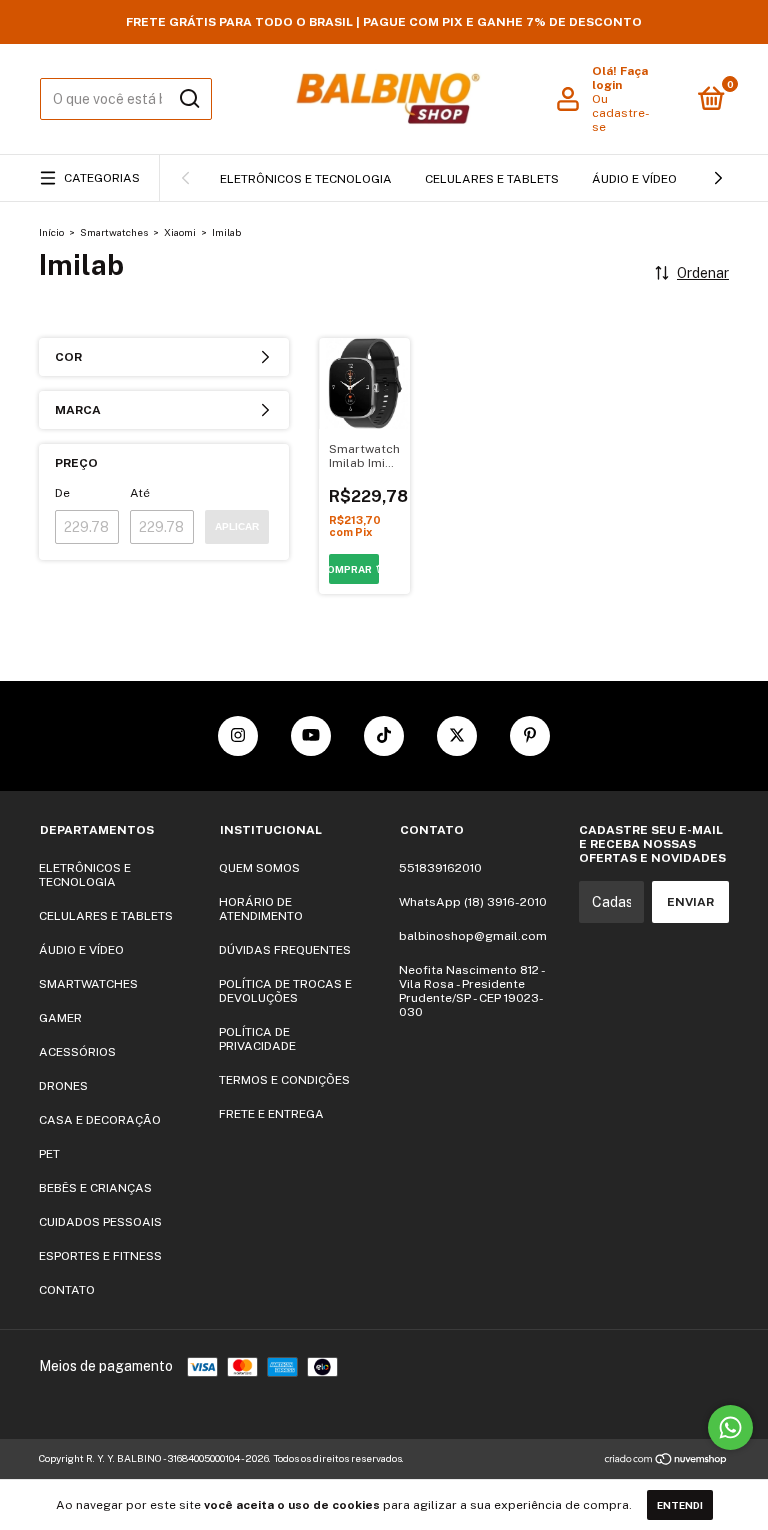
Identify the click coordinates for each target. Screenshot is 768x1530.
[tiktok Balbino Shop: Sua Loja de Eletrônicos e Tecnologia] (384, 736)
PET (49, 1154)
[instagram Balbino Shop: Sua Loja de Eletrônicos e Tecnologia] (238, 736)
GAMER (60, 1018)
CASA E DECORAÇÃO (100, 1120)
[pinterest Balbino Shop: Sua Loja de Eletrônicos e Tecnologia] (530, 736)
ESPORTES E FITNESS (100, 1256)
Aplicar (237, 526)
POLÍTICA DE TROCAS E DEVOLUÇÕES (285, 991)
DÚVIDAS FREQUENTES (285, 950)
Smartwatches (114, 232)
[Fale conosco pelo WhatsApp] (730, 1427)
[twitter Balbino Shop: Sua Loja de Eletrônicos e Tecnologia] (457, 736)
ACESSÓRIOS (77, 1052)
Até (140, 493)
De (62, 493)
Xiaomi (180, 232)
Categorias (102, 178)
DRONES (63, 1086)
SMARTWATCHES (88, 984)
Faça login (620, 78)
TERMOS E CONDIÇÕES (284, 1080)
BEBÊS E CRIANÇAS (95, 1188)
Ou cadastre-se (621, 113)
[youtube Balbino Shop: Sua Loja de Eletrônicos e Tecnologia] (311, 736)
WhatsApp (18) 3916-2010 (473, 902)
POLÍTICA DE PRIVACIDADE (257, 1039)
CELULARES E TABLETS (492, 179)
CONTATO (67, 1290)
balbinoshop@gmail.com (473, 936)
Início (51, 232)
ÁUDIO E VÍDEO (634, 179)
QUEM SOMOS (259, 868)
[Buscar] (188, 99)
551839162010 (440, 868)
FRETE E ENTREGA (271, 1114)
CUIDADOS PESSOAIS (100, 1222)
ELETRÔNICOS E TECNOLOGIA (306, 179)
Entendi (680, 1505)
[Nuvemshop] (666, 1461)
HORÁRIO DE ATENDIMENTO (261, 909)
